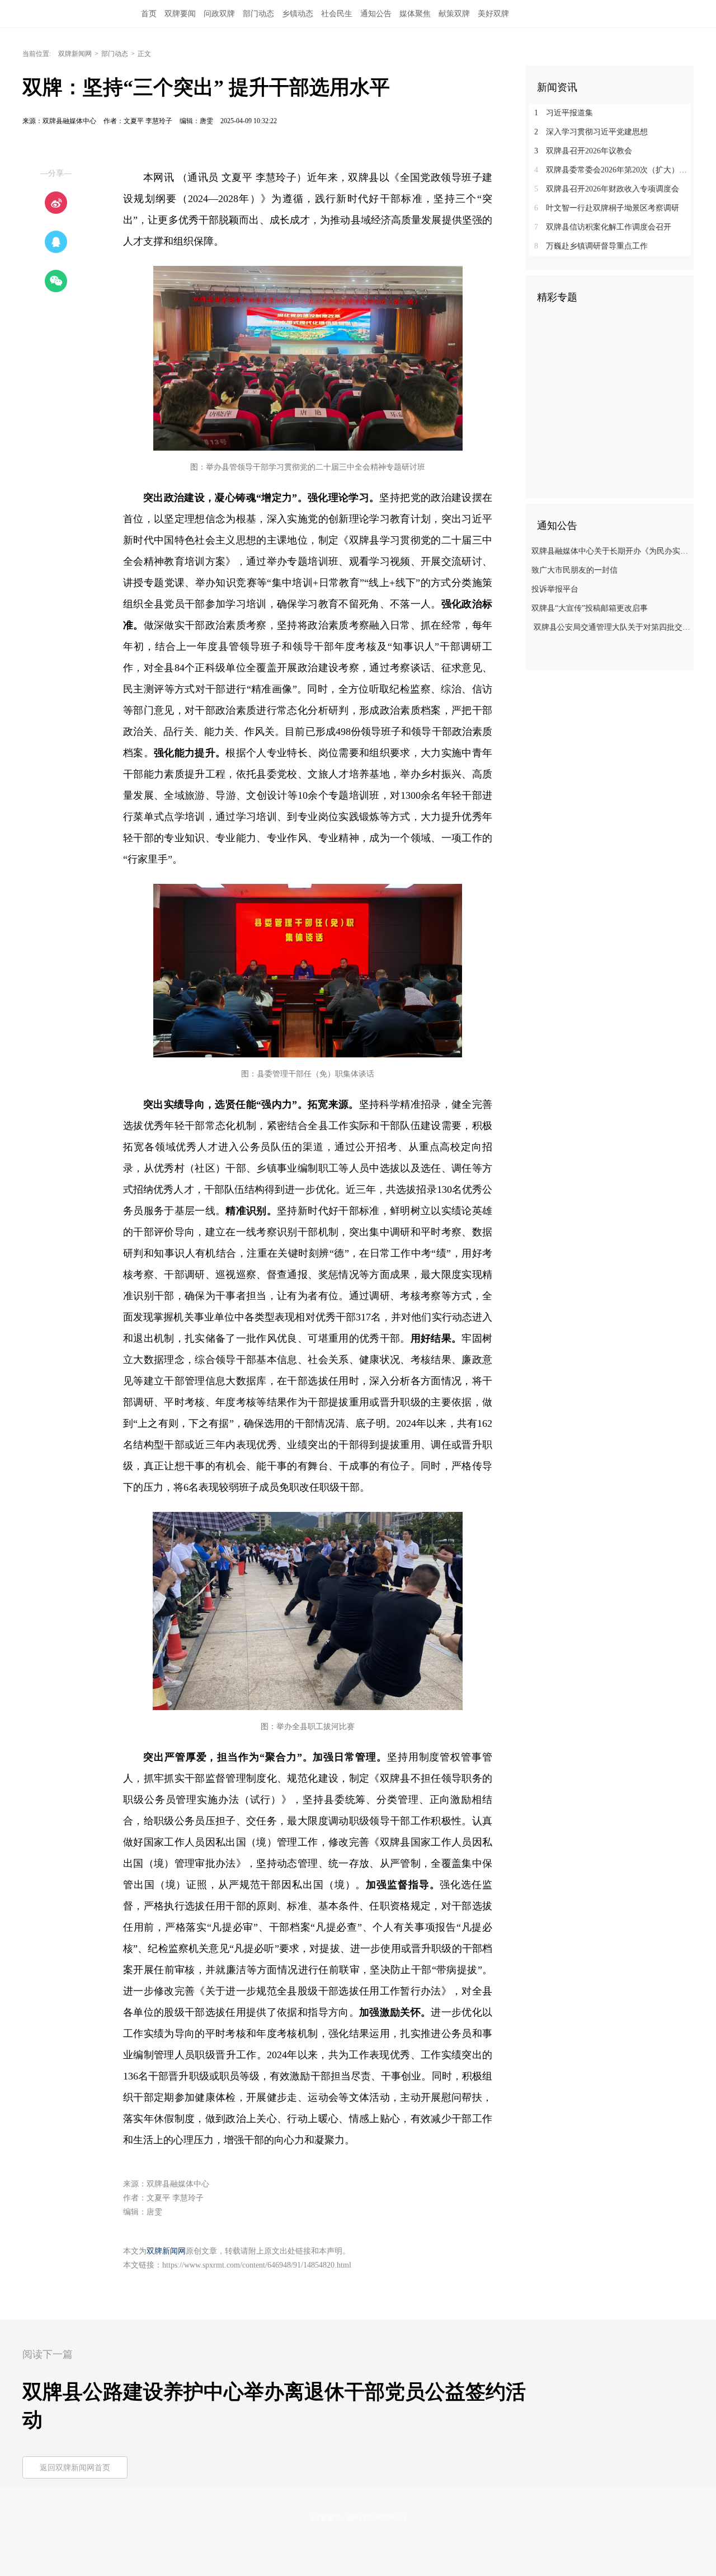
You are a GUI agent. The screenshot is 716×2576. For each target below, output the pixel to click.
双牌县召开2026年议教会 (583, 151)
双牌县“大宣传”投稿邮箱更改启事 (590, 608)
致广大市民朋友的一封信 (574, 570)
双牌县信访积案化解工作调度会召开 (603, 227)
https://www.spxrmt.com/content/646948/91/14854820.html (257, 2265)
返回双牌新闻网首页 (75, 2468)
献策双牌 (454, 14)
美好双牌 (493, 14)
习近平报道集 (564, 113)
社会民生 (337, 14)
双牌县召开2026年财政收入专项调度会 (607, 189)
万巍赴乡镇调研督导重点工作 (591, 246)
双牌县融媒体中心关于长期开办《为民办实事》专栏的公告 (611, 551)
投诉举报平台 (555, 589)
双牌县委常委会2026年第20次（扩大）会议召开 (614, 170)
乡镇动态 (298, 14)
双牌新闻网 (75, 54)
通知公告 (376, 14)
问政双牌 (219, 14)
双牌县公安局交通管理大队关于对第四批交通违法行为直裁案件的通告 (611, 627)
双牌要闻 (180, 14)
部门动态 (258, 14)
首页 (149, 14)
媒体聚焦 (415, 14)
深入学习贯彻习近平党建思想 (591, 132)
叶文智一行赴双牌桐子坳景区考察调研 (607, 208)
